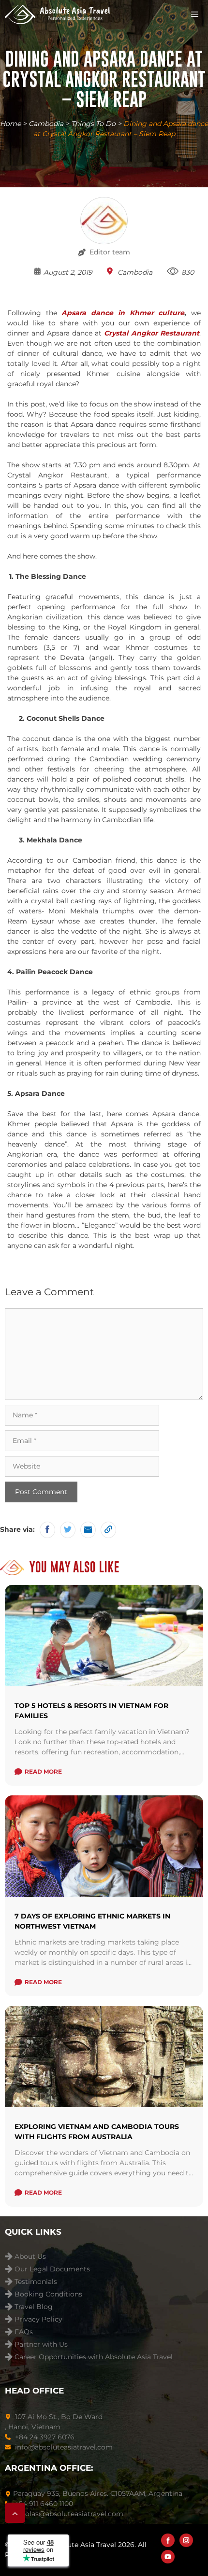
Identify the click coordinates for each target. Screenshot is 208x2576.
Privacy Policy (38, 2319)
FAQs (24, 2332)
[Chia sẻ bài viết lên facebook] (47, 1530)
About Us (30, 2257)
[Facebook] (168, 2540)
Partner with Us (41, 2345)
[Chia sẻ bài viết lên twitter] (68, 1530)
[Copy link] (108, 1530)
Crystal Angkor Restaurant (152, 333)
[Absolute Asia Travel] (57, 14)
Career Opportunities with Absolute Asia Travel (94, 2357)
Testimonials (36, 2282)
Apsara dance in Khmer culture (123, 313)
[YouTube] (168, 2557)
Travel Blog (34, 2307)
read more (43, 1771)
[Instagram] (186, 2540)
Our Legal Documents (52, 2269)
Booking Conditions (48, 2294)
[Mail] (88, 1530)
